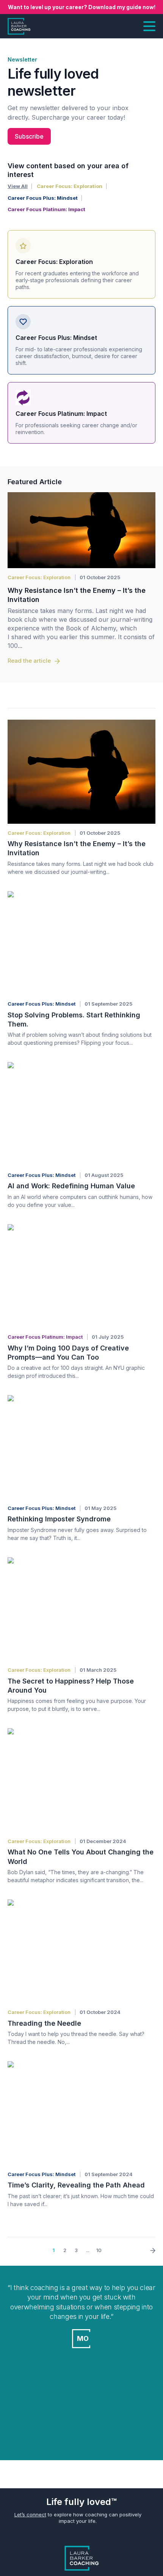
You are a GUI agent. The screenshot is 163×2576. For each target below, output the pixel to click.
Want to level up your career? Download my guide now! (82, 7)
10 (99, 2250)
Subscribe (29, 136)
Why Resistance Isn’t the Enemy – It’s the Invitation (77, 595)
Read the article (29, 661)
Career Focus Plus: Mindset (43, 198)
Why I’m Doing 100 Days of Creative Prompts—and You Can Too (68, 1353)
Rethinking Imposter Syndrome (59, 1519)
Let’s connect (30, 2514)
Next (150, 2251)
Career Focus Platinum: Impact (46, 209)
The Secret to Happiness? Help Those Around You (71, 1686)
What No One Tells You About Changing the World (81, 1857)
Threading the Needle (44, 2023)
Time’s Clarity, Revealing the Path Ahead (76, 2185)
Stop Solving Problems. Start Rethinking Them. (74, 1020)
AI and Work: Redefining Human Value (71, 1186)
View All (18, 186)
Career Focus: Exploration (70, 186)
